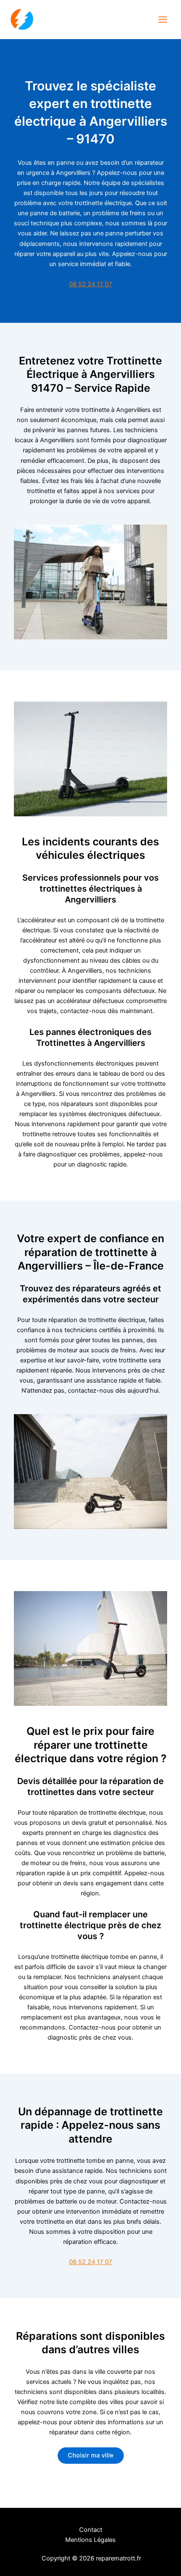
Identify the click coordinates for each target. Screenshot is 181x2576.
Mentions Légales (90, 2540)
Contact (91, 2530)
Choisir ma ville (91, 2455)
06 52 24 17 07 (90, 284)
